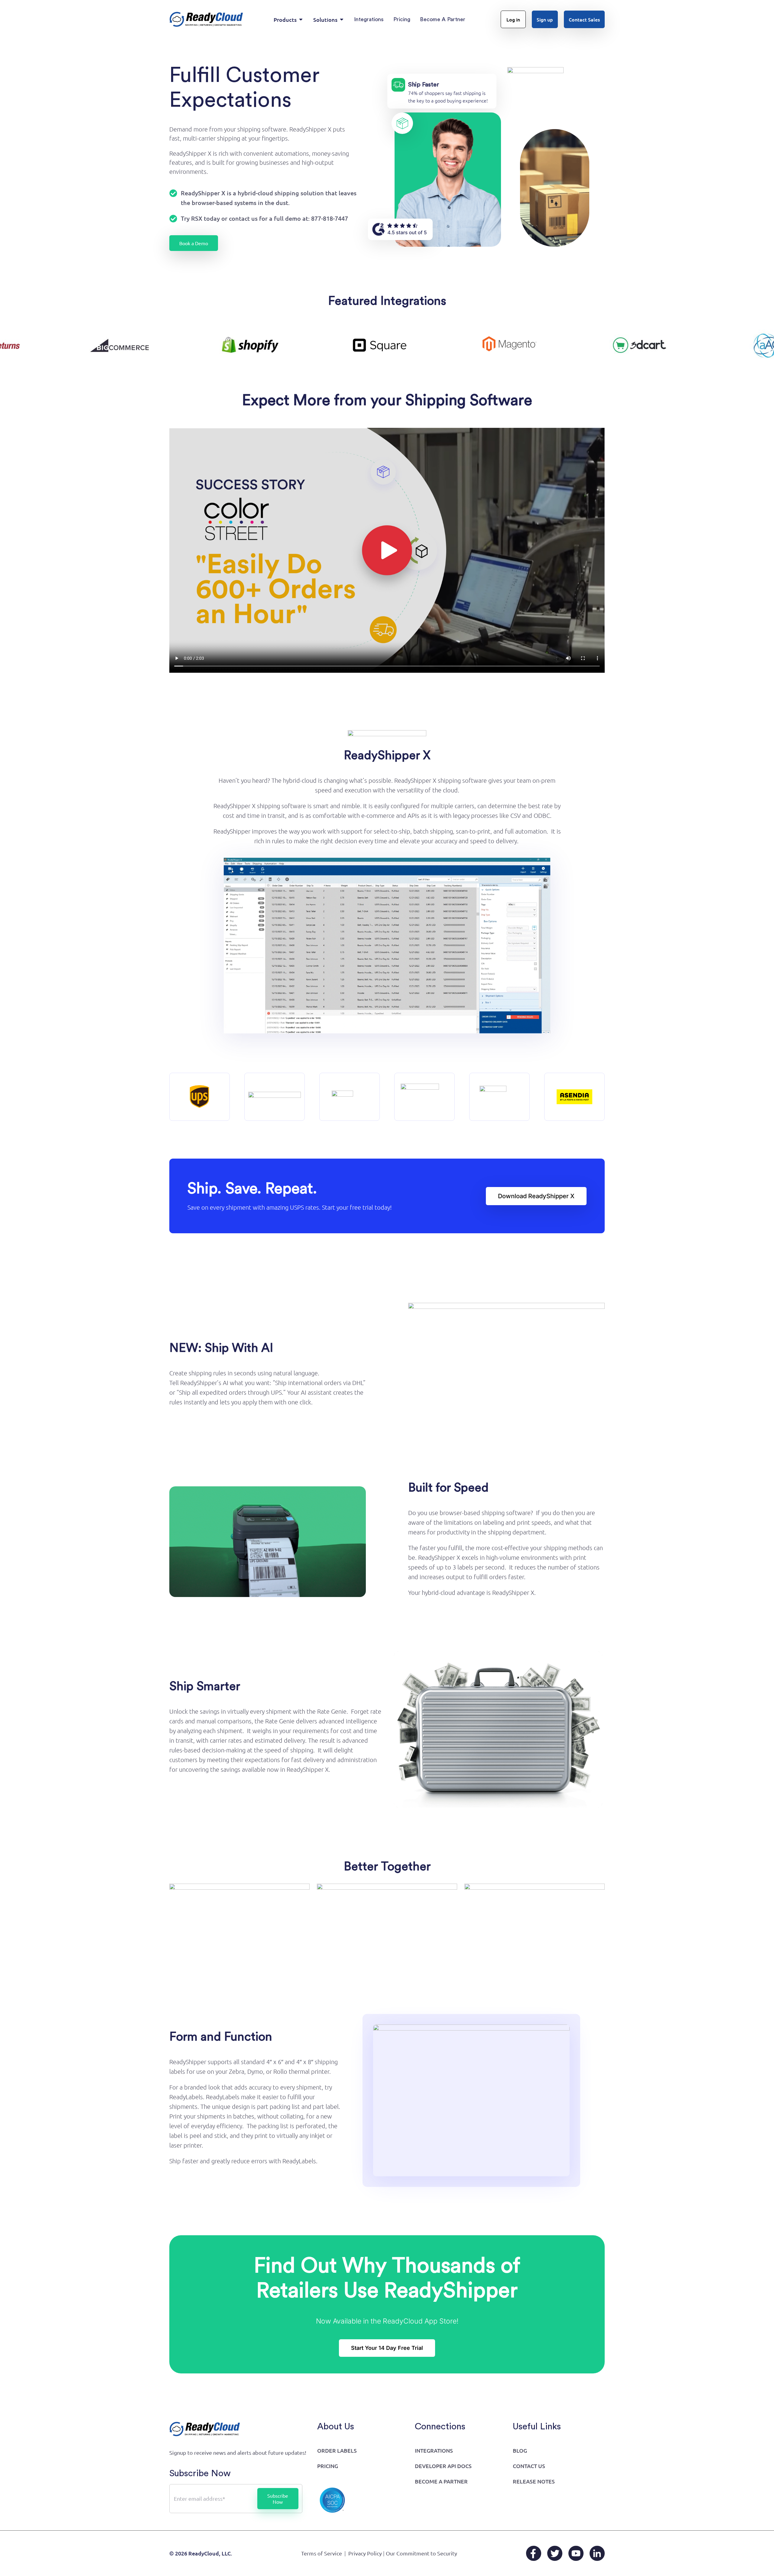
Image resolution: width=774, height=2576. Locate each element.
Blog (520, 2450)
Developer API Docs (443, 2466)
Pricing (328, 2466)
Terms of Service (322, 2553)
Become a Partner (441, 2481)
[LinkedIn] (597, 2553)
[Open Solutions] (342, 20)
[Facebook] (534, 2553)
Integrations (434, 2450)
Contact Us (529, 2466)
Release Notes (534, 2481)
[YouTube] (576, 2553)
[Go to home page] (206, 19)
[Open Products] (301, 20)
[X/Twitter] (555, 2553)
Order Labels (337, 2450)
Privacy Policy (365, 2553)
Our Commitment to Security (421, 2553)
